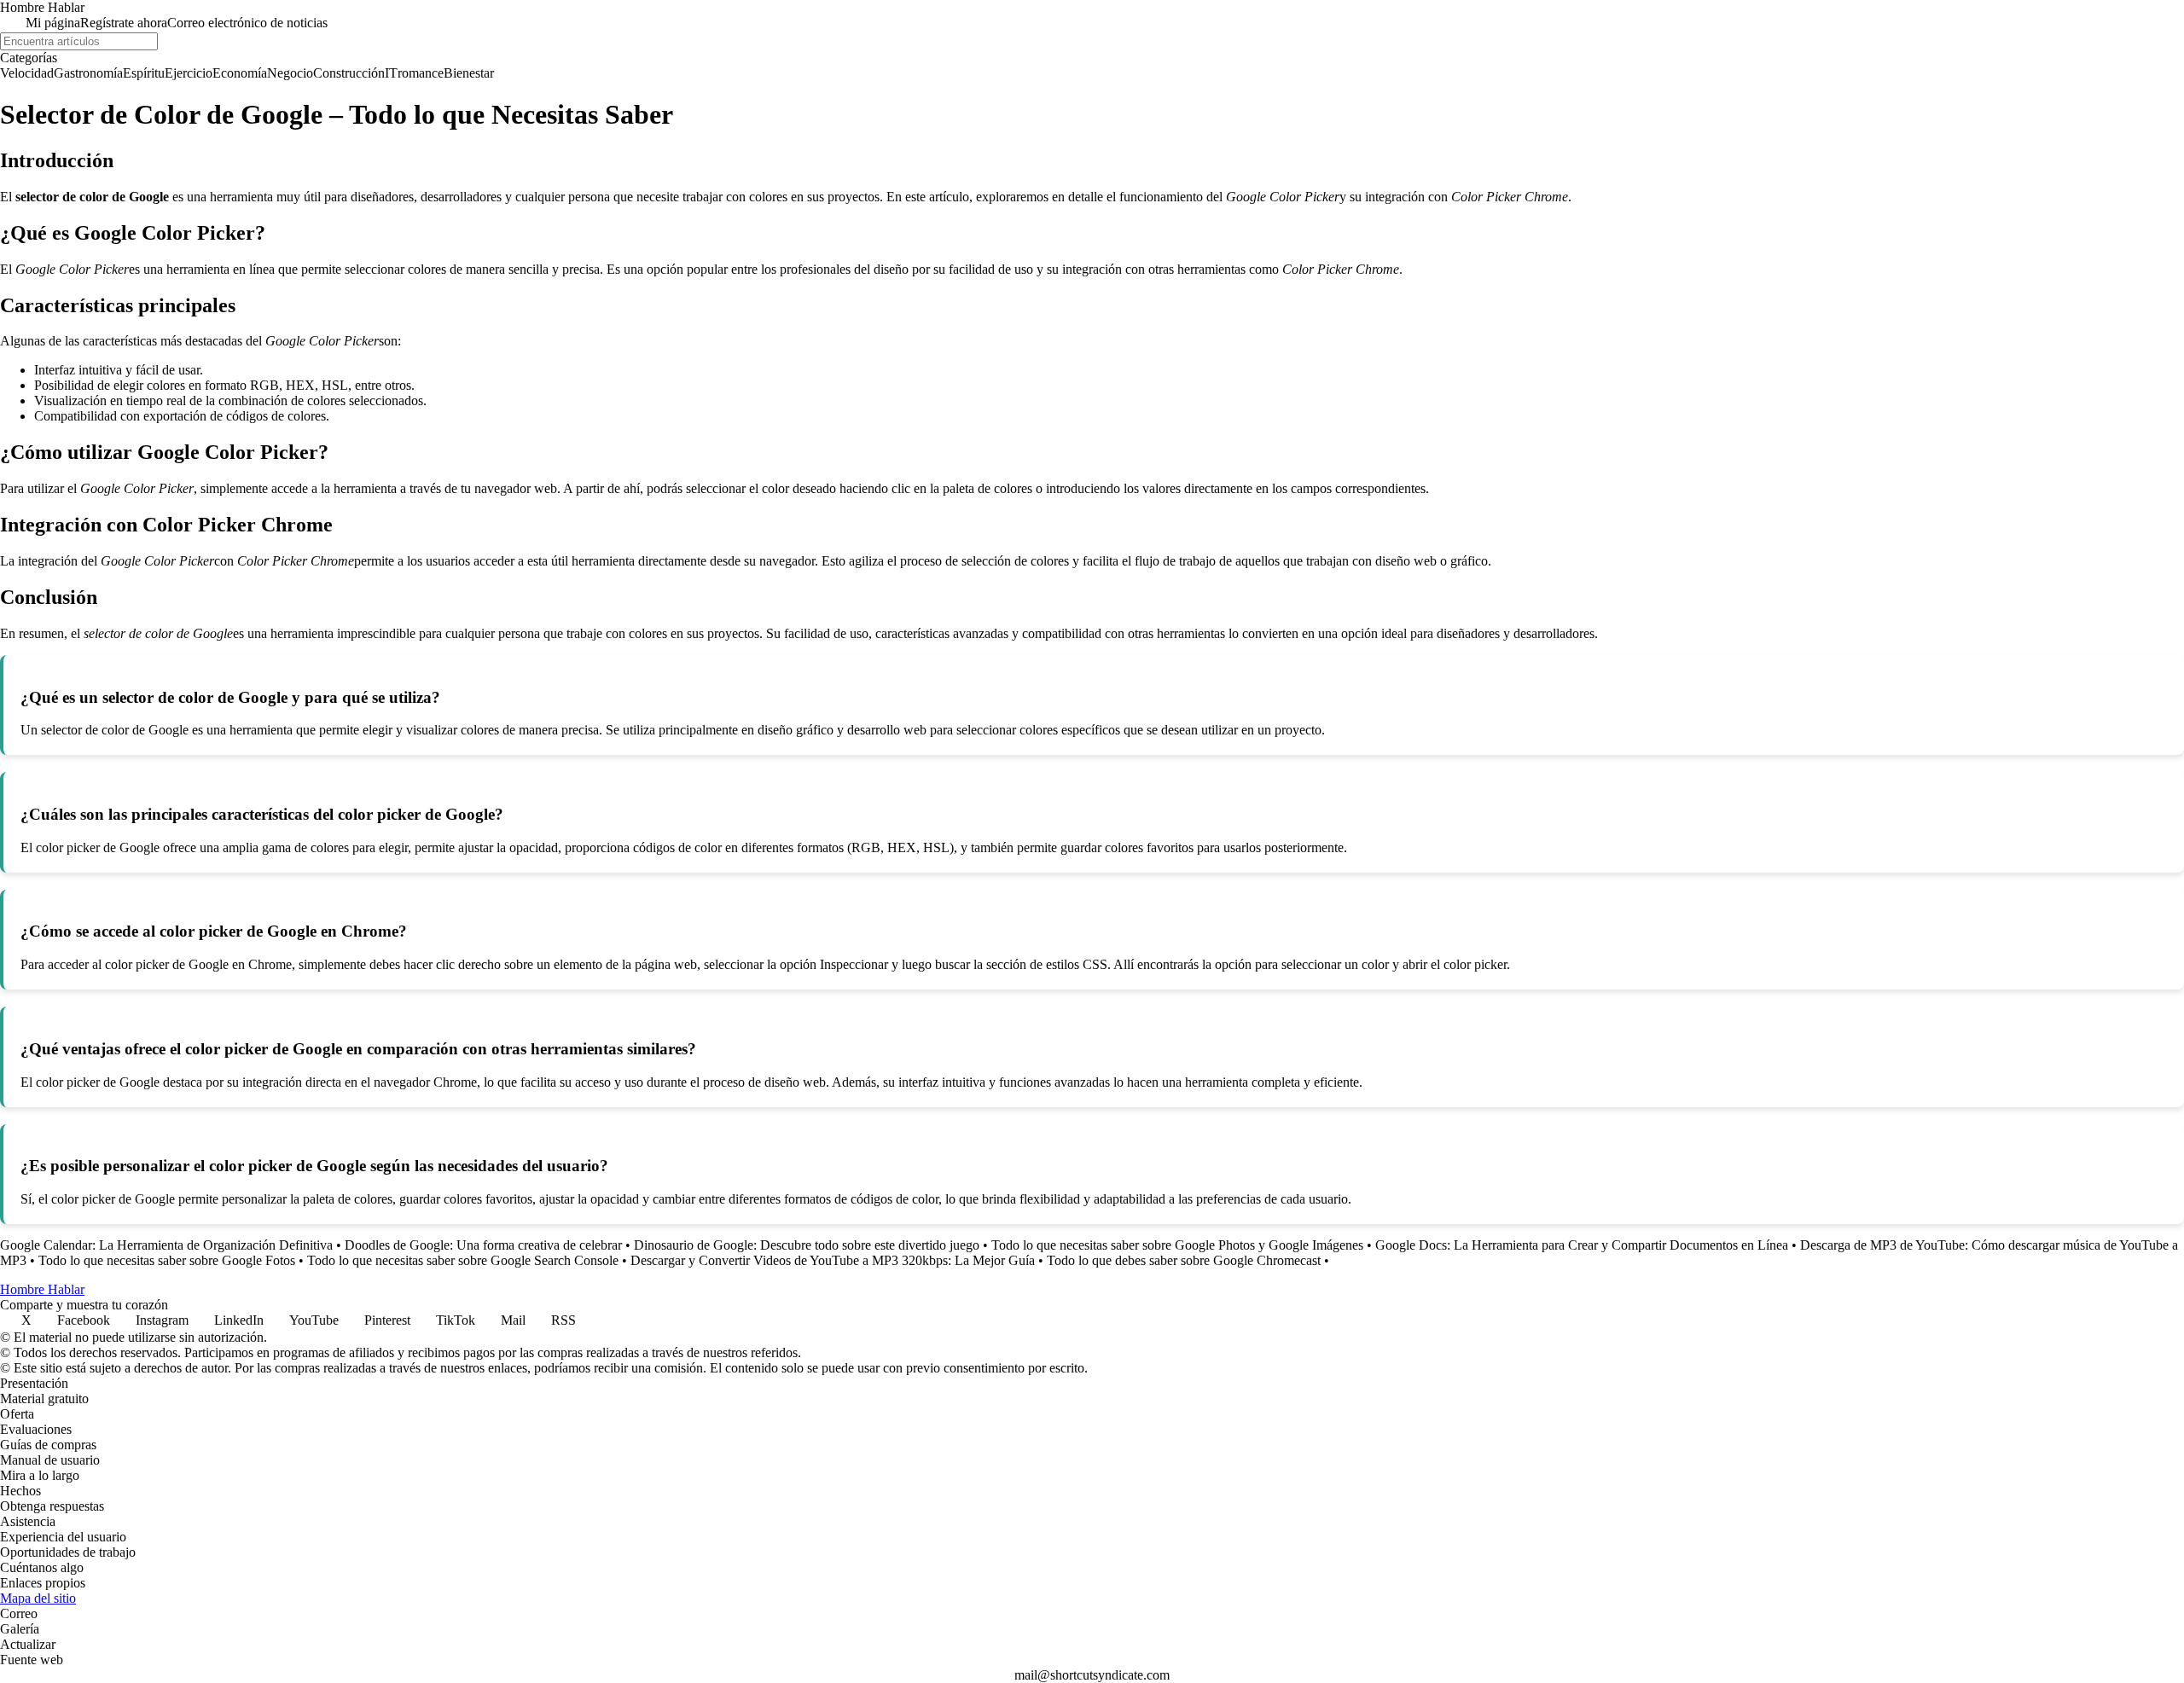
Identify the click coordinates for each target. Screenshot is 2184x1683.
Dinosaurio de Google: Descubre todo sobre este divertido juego (807, 1245)
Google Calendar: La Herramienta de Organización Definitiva (166, 1245)
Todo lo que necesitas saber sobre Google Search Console (463, 1260)
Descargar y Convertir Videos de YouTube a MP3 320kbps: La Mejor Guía (833, 1260)
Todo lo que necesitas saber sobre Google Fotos (167, 1260)
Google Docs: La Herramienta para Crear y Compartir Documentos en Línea (1582, 1245)
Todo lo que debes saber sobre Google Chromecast (1184, 1260)
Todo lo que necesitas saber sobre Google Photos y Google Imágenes (1177, 1245)
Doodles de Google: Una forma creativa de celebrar (483, 1245)
